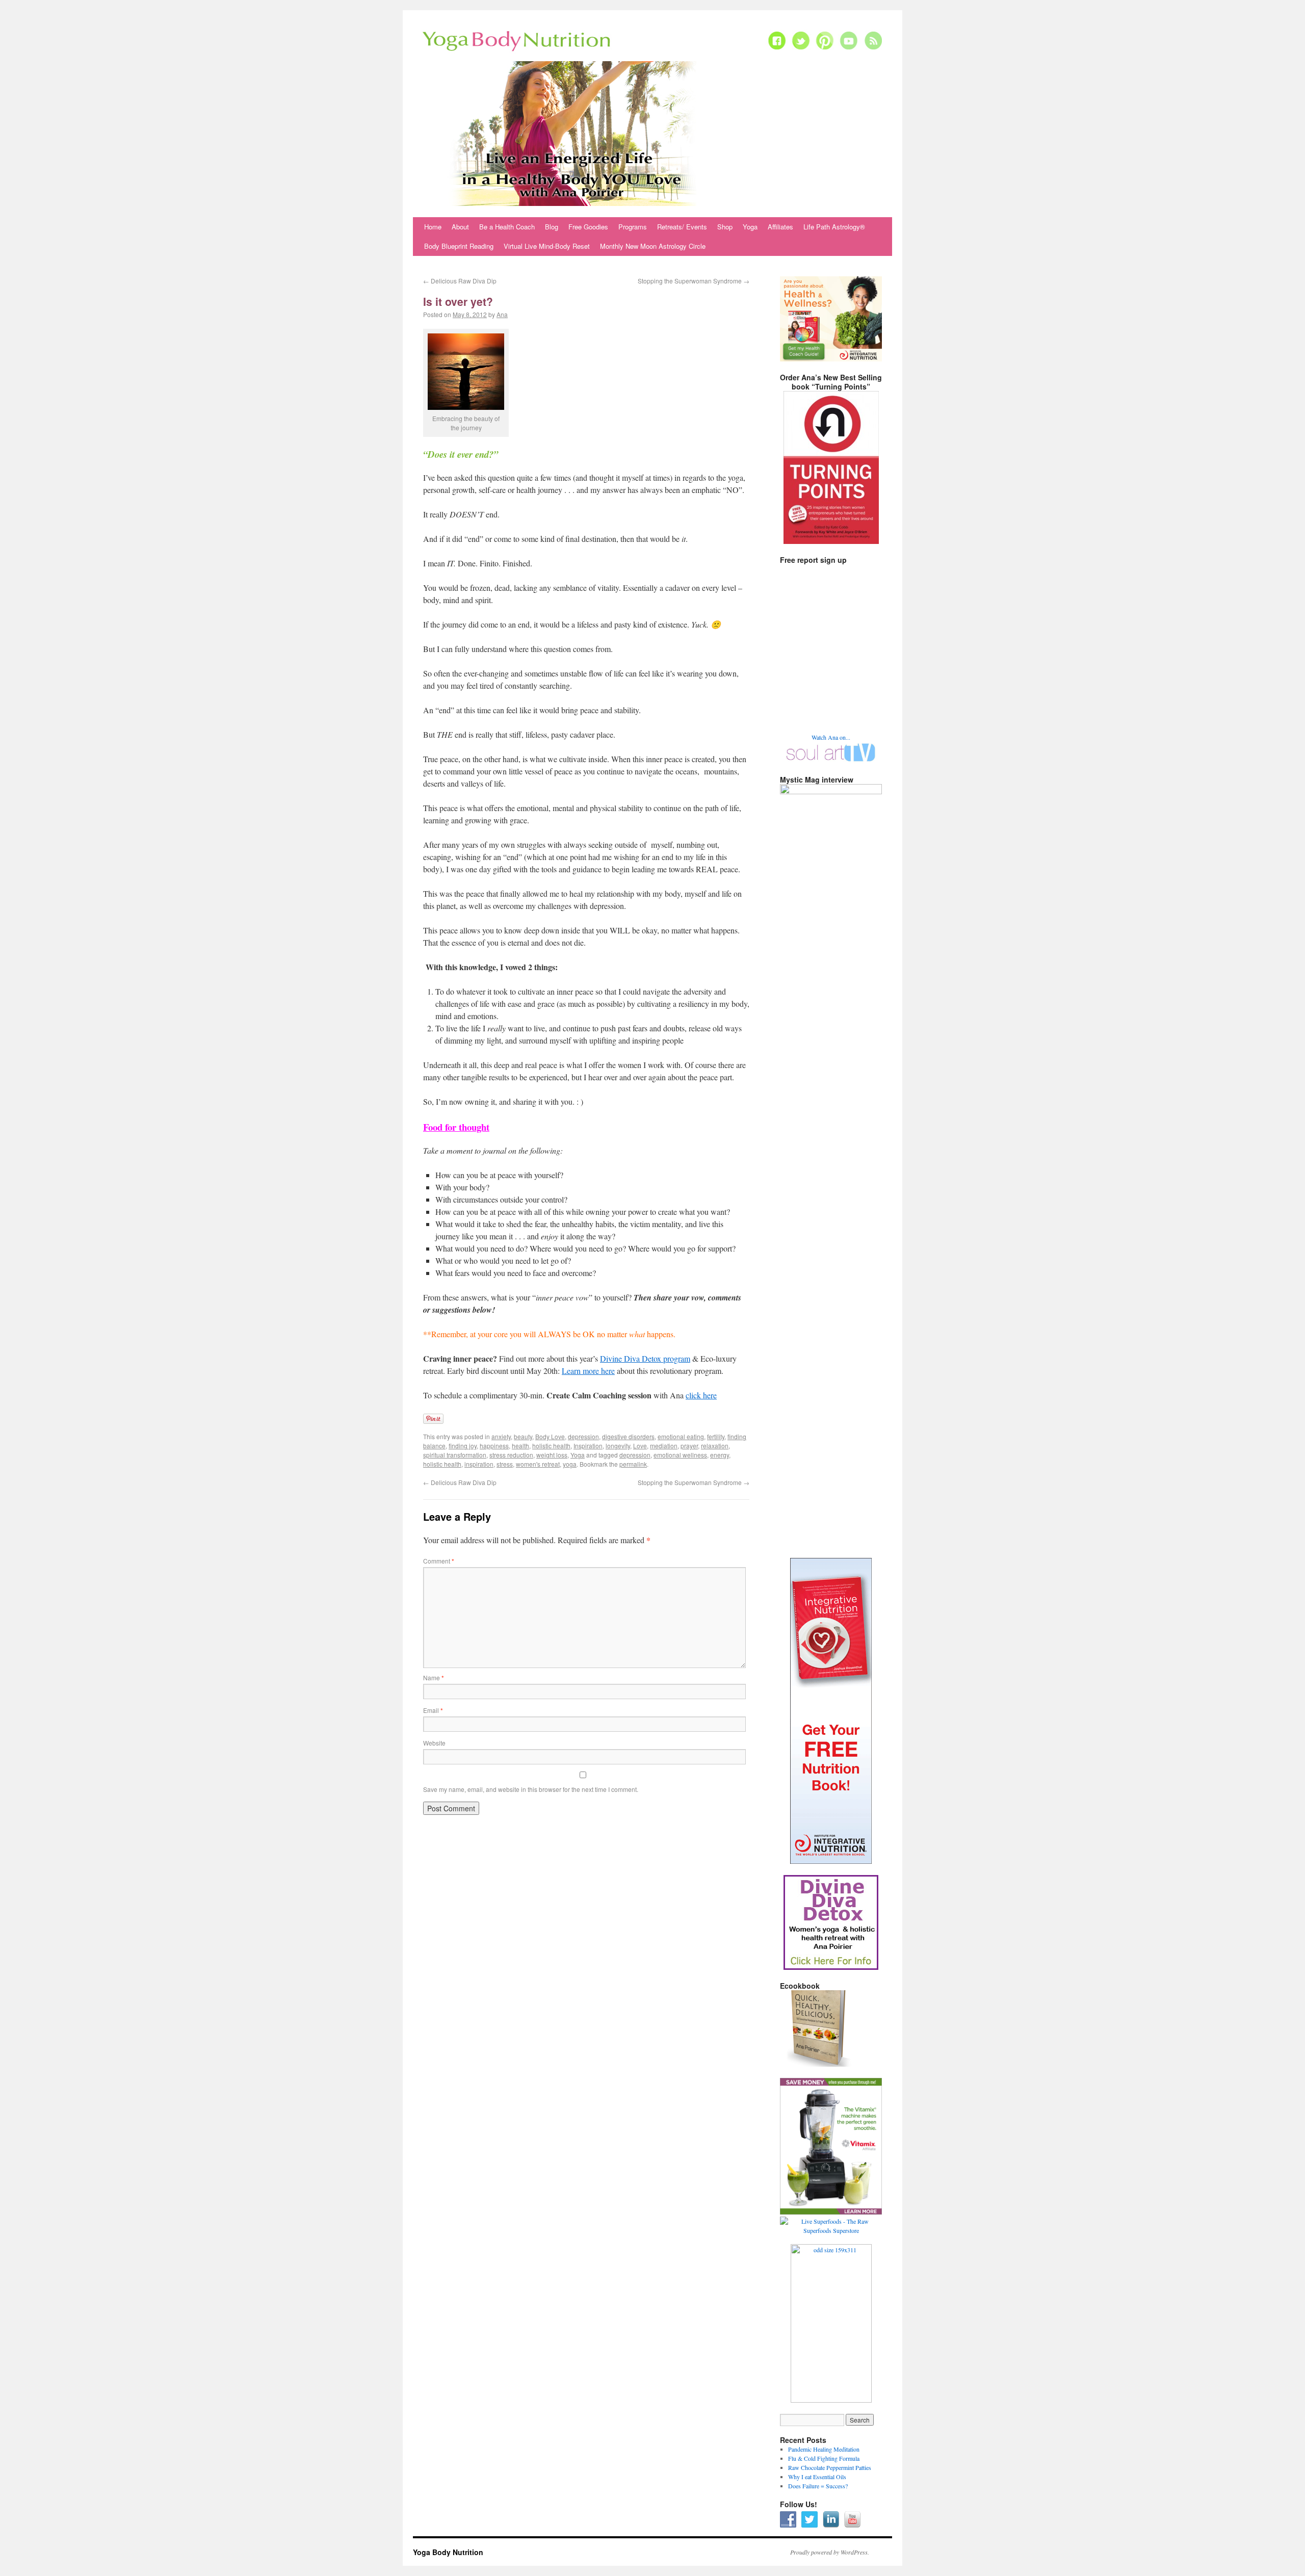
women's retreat (538, 1464)
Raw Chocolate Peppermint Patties (830, 2467)
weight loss (552, 1455)
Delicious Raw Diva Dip (460, 281)
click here (701, 1395)
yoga (570, 1464)
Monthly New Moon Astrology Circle (653, 246)
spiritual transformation (455, 1455)
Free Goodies (588, 227)
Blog (552, 227)
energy (720, 1455)
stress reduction (511, 1455)
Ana (502, 314)
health (520, 1446)
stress (505, 1464)
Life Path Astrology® (834, 227)
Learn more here (588, 1371)
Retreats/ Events (682, 227)
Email (433, 1710)
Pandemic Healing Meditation (824, 2449)
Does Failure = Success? (818, 2486)
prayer (689, 1446)
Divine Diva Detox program (645, 1358)
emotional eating (681, 1436)
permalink (633, 1464)
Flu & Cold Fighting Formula (824, 2458)
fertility (716, 1436)
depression (583, 1436)
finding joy (463, 1446)
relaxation (715, 1446)
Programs (633, 227)
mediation (664, 1446)
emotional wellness (680, 1455)
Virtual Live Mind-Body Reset (547, 246)
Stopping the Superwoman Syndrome (694, 281)
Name (434, 1677)
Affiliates (780, 227)
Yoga (750, 227)
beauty (523, 1436)
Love (640, 1446)
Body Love (550, 1436)
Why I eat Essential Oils (817, 2477)
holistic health (551, 1446)
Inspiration (588, 1446)
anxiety (501, 1436)
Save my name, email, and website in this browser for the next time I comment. (531, 1789)
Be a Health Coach (507, 227)
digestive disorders (628, 1436)
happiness (494, 1446)
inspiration (479, 1464)
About (460, 227)
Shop (725, 227)
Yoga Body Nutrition (448, 2552)
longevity (618, 1446)
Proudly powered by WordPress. (830, 2552)
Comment (439, 1561)
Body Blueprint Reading (459, 246)
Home (433, 227)
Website (434, 1743)
